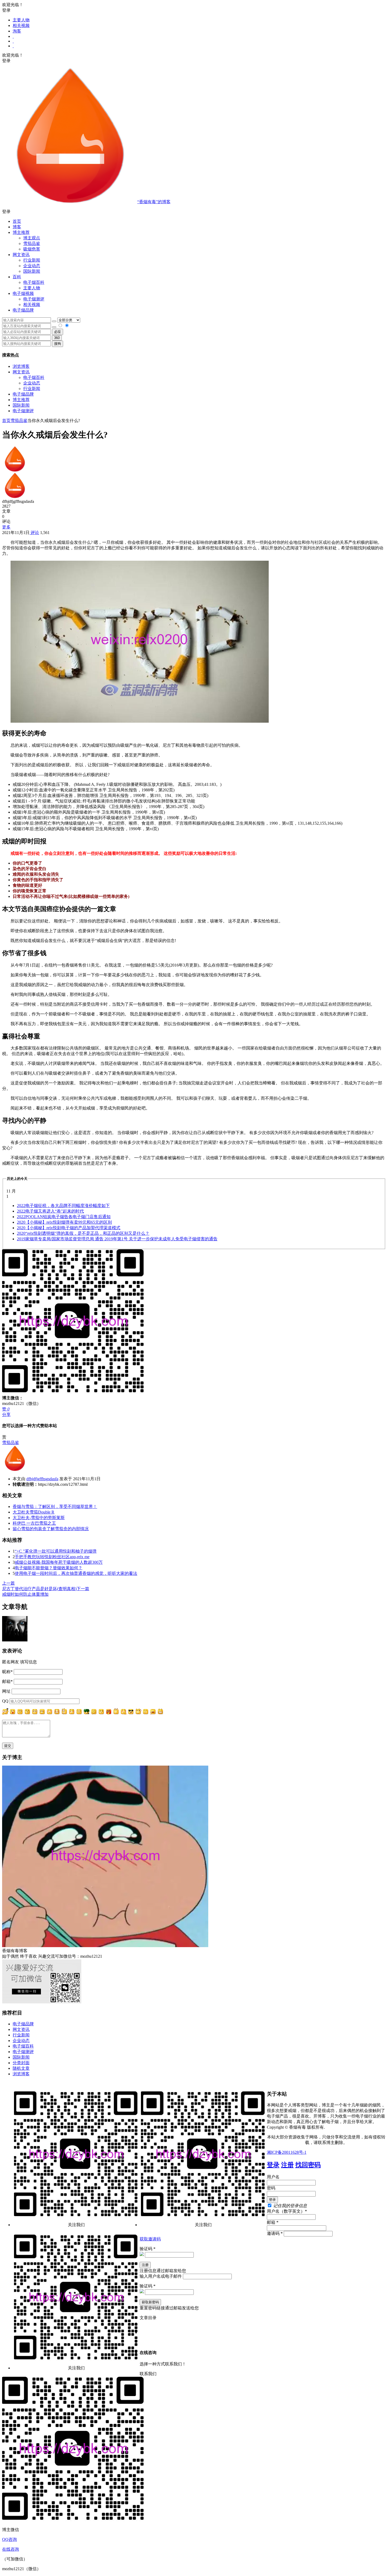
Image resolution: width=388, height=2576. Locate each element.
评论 (34, 533)
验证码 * (148, 2249)
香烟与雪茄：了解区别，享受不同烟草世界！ (55, 1507)
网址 (6, 1691)
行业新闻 (32, 260)
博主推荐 (21, 400)
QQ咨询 (10, 2539)
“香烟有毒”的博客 (154, 202)
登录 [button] (6, 10)
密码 (271, 2188)
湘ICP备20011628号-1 (287, 2152)
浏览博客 (21, 366)
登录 (273, 2165)
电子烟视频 (23, 293)
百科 (17, 277)
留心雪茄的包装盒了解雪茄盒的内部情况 (51, 1529)
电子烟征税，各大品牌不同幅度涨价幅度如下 (63, 1206)
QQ (5, 1701)
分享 (6, 1415)
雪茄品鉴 (32, 243)
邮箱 (7, 1681)
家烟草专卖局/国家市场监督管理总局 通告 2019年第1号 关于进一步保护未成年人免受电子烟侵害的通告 (117, 1239)
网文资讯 (21, 372)
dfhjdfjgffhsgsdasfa (42, 1479)
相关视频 (21, 25)
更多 (6, 527)
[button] (194, 212)
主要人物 (21, 20)
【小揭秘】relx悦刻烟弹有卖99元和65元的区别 (64, 1222)
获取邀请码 (150, 2239)
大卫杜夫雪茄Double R (34, 1512)
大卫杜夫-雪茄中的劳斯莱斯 (39, 1518)
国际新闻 (21, 405)
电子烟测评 (23, 411)
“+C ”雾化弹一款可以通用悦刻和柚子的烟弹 (56, 1551)
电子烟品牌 (23, 394)
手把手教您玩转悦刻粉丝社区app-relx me (52, 1557)
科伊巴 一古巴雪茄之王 (34, 1523)
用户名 (273, 2177)
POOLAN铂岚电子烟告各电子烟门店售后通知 (64, 1217)
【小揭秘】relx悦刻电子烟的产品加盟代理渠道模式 (69, 1228)
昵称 (7, 1672)
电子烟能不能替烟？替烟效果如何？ (49, 1568)
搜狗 (58, 344)
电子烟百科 (34, 282)
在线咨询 (11, 2549)
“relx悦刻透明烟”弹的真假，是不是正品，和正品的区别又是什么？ (83, 1233)
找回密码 (308, 2165)
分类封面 (21, 2063)
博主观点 (32, 238)
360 (57, 338)
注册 (287, 2165)
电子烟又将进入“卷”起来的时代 (50, 1211)
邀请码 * (275, 2233)
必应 (58, 332)
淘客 (17, 31)
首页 (17, 221)
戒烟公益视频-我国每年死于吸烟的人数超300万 (59, 1562)
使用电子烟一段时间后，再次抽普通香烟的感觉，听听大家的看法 (76, 1573)
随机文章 (21, 2068)
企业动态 (32, 266)
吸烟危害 (32, 249)
